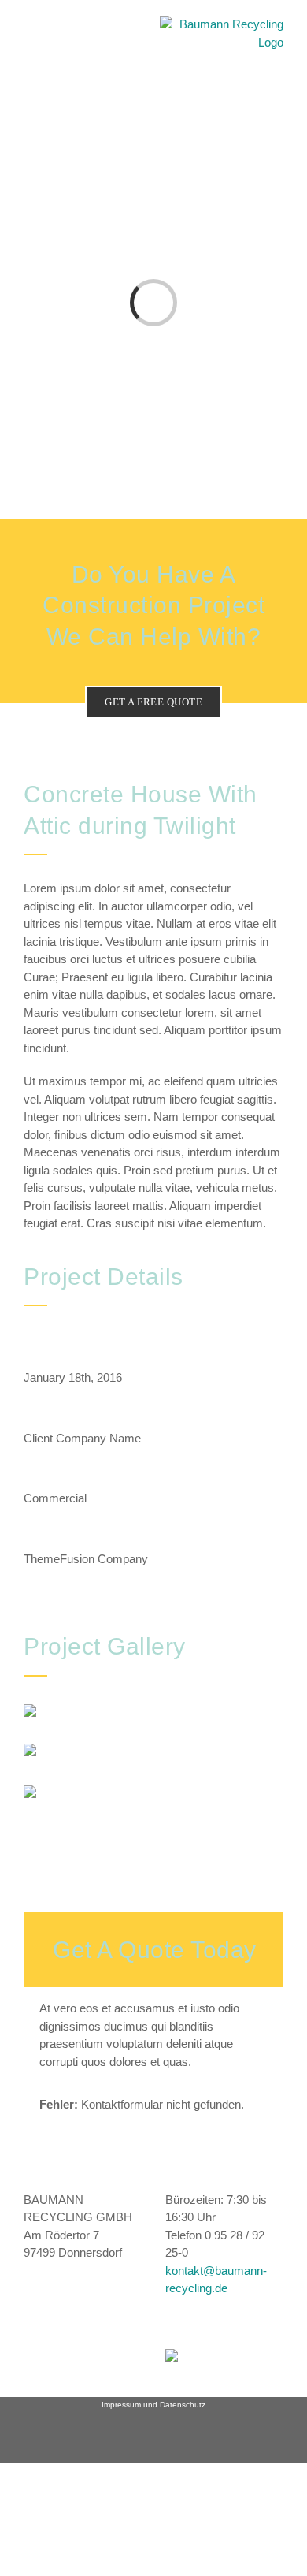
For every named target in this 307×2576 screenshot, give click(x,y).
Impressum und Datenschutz (153, 2405)
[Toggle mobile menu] (30, 44)
